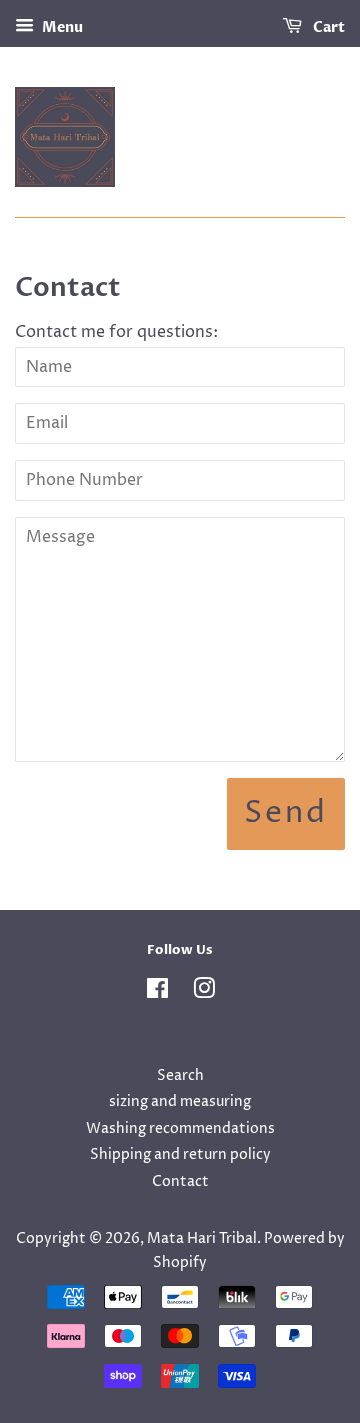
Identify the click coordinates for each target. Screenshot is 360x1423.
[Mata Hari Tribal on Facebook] (157, 993)
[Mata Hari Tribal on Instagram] (204, 993)
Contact (180, 1182)
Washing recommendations (180, 1129)
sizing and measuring (180, 1102)
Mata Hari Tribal (202, 1239)
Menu (61, 27)
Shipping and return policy (180, 1155)
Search (180, 1076)
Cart (327, 27)
